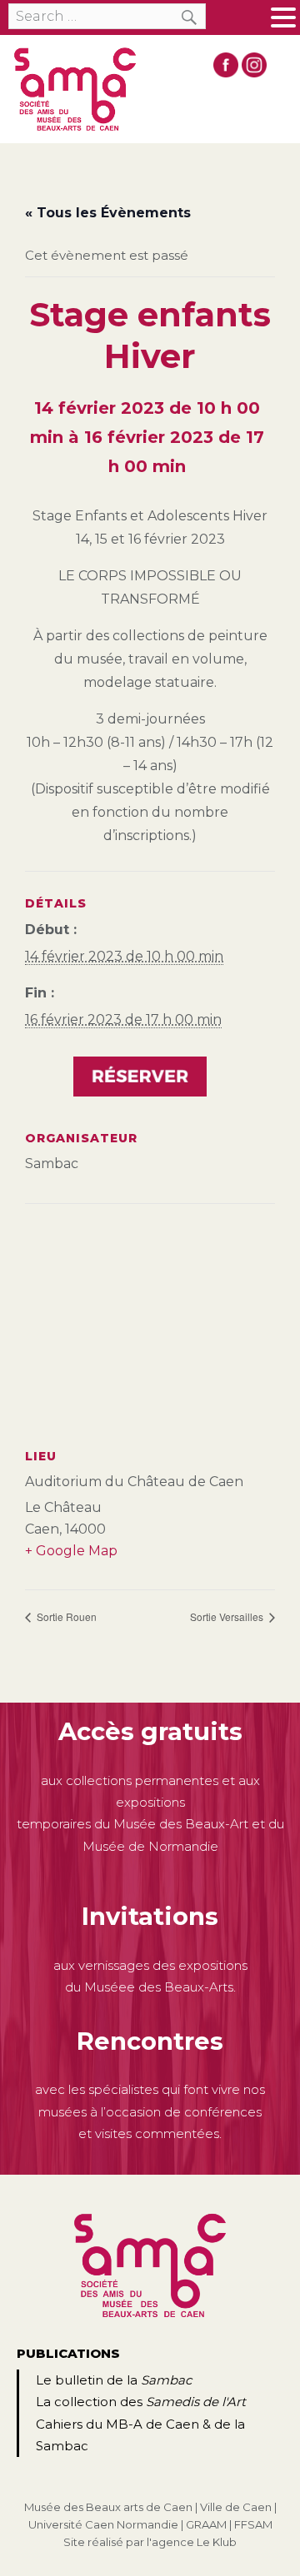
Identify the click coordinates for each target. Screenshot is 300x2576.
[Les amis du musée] (75, 89)
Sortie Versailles (228, 1616)
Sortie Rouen (65, 1616)
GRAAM (206, 2524)
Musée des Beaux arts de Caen (108, 2507)
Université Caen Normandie (103, 2524)
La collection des (141, 2402)
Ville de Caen (236, 2507)
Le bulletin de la (114, 2380)
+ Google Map (71, 1551)
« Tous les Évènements (108, 213)
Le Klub (217, 2542)
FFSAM (253, 2524)
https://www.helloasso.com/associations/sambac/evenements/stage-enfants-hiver (140, 1079)
